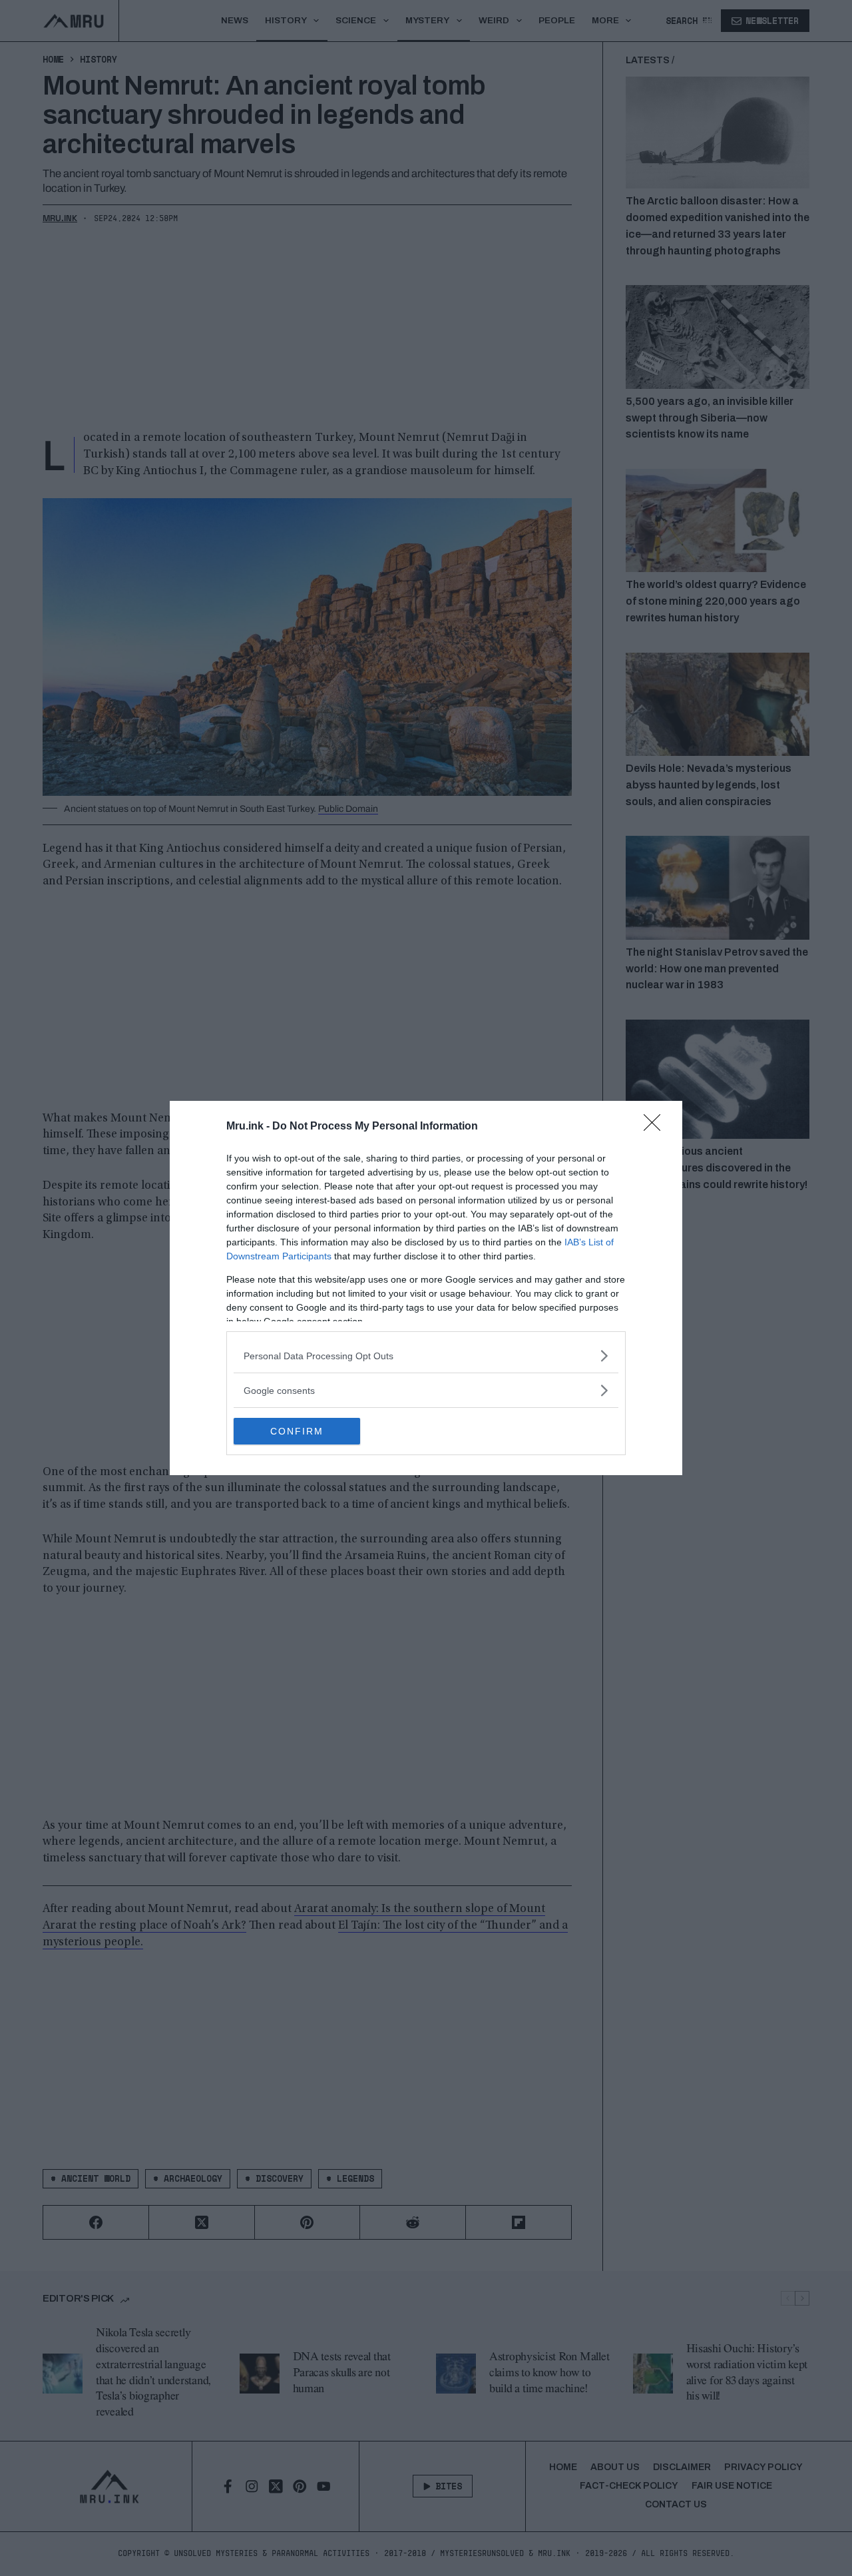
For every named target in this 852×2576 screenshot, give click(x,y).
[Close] (656, 1127)
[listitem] (426, 1356)
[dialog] (426, 1288)
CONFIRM (297, 1431)
